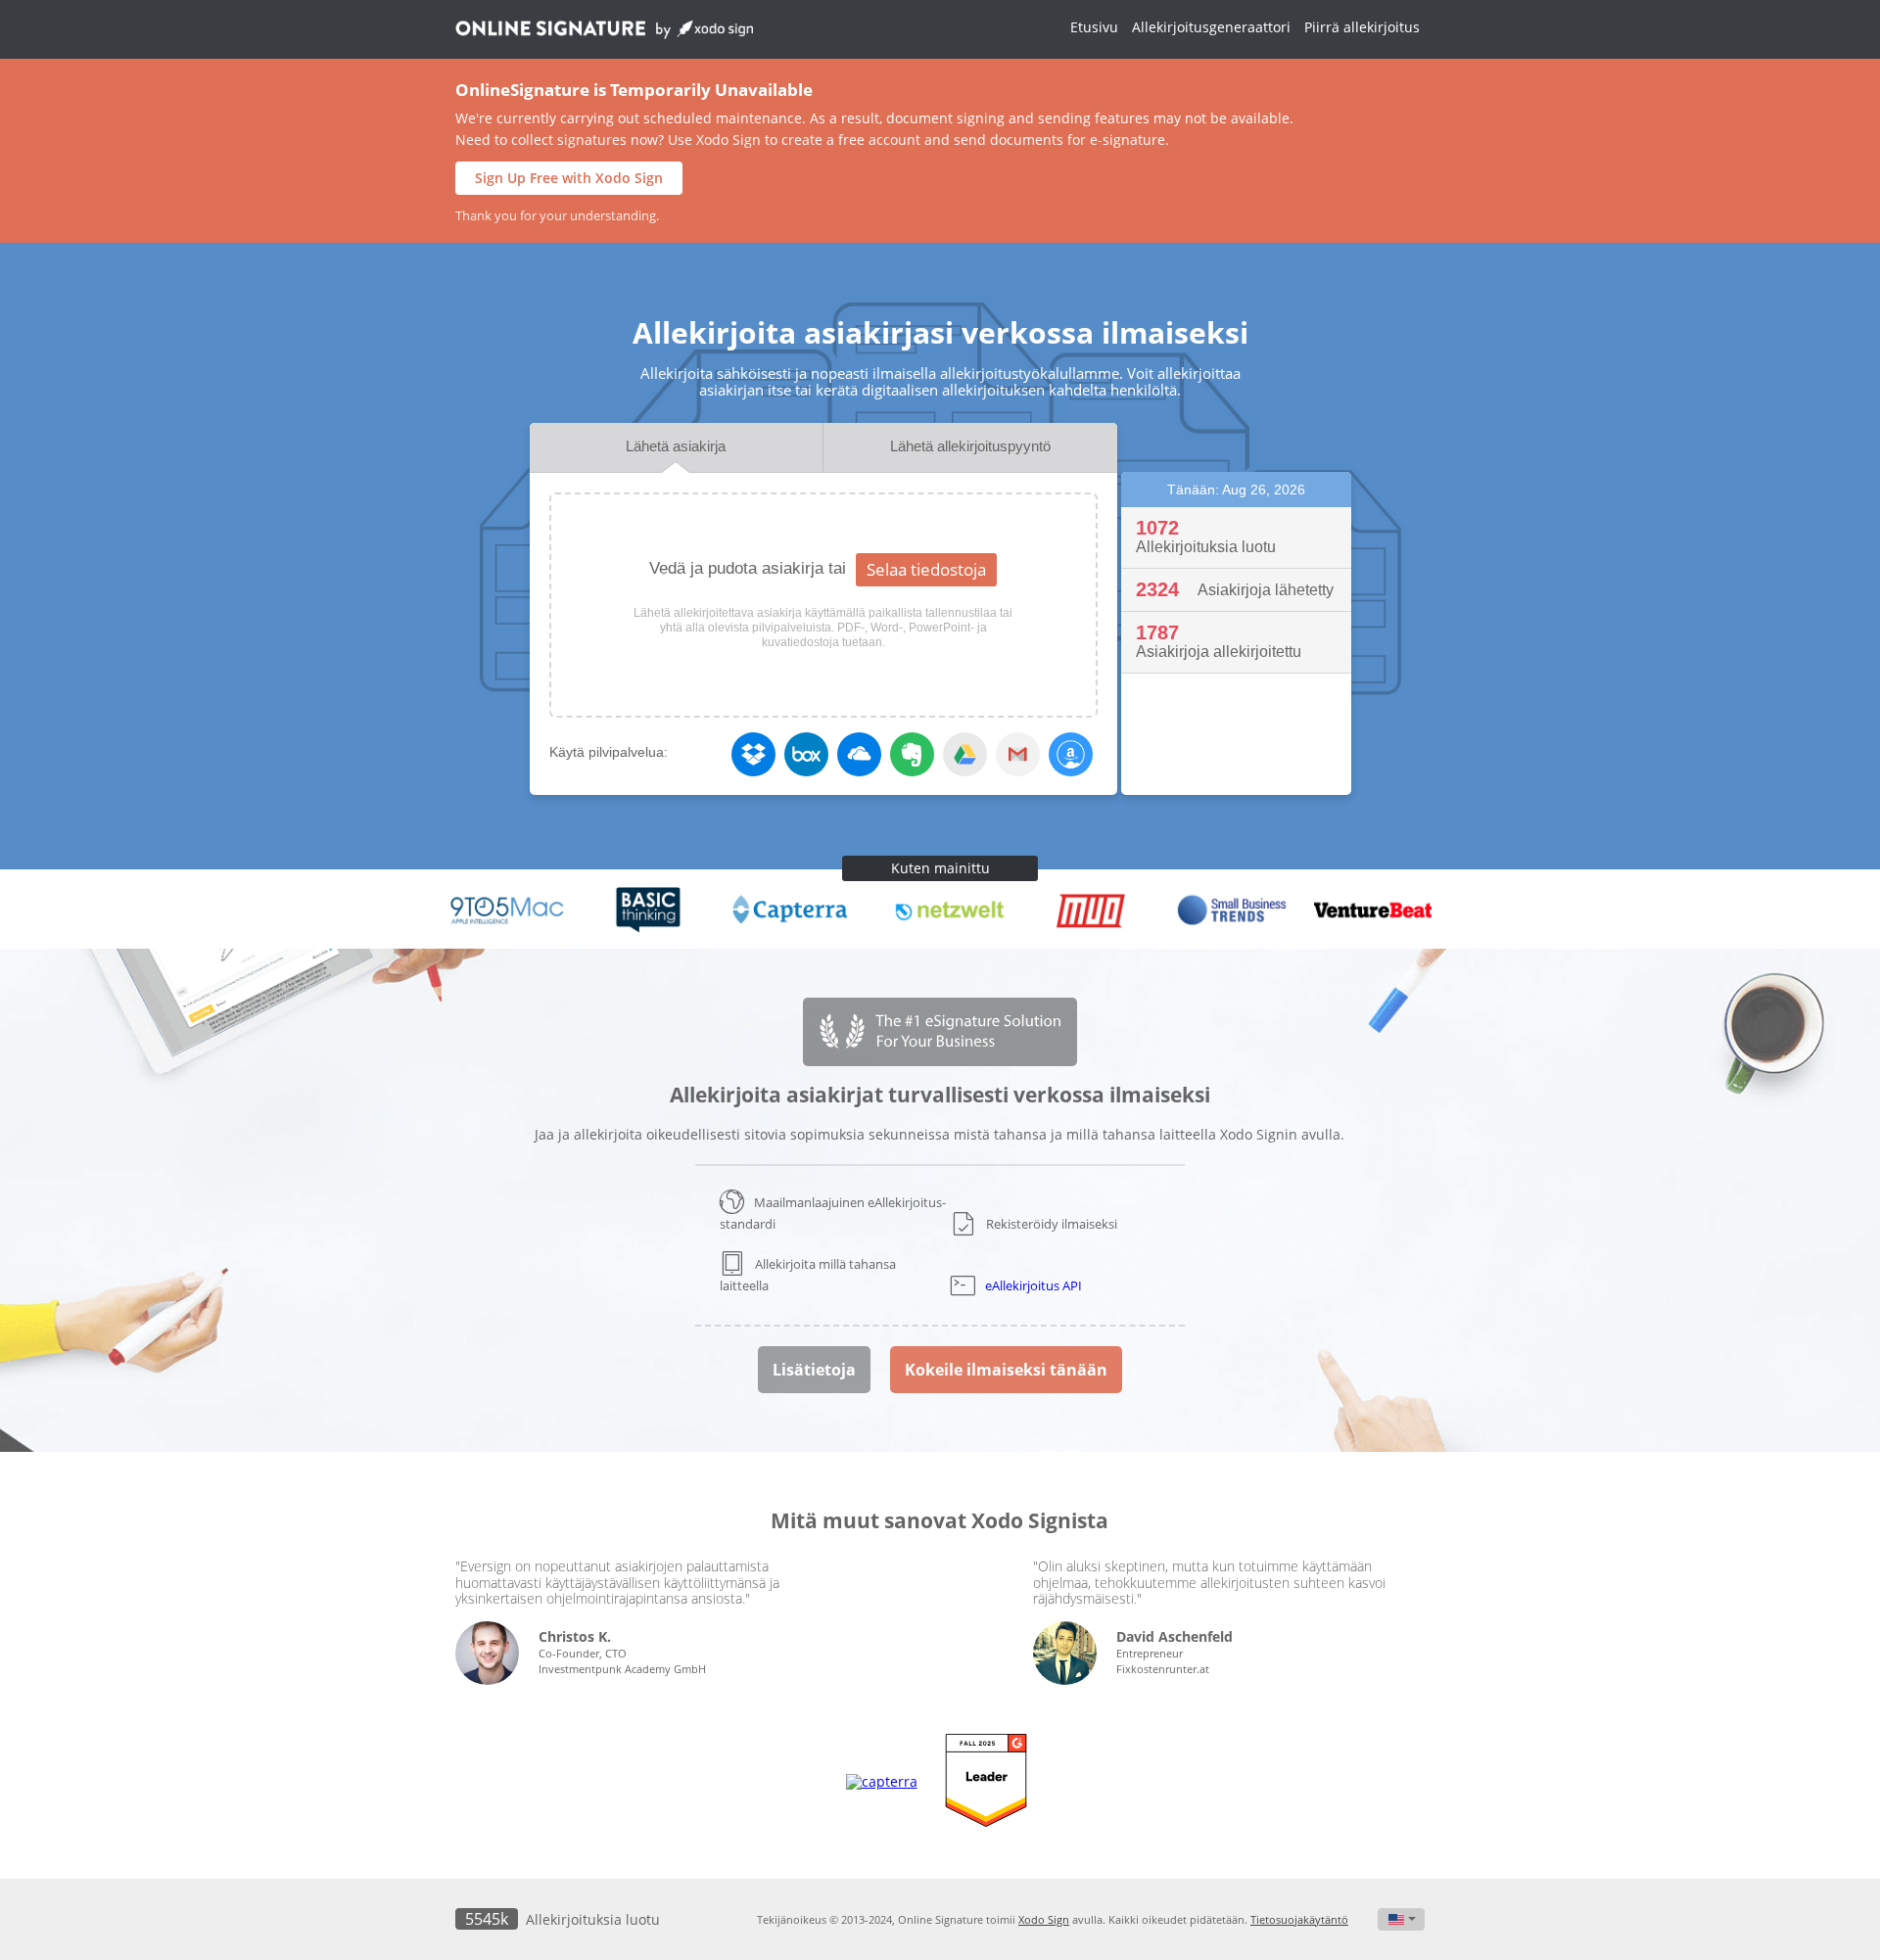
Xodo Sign (1044, 1919)
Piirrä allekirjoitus (1362, 27)
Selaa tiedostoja (926, 569)
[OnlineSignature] (604, 35)
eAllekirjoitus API (1034, 1285)
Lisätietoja (814, 1370)
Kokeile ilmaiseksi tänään (1006, 1370)
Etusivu (1094, 27)
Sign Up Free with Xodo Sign (569, 178)
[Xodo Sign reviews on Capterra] (882, 1782)
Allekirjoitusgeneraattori (1211, 27)
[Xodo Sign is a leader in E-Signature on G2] (986, 1782)
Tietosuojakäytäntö (1299, 1919)
